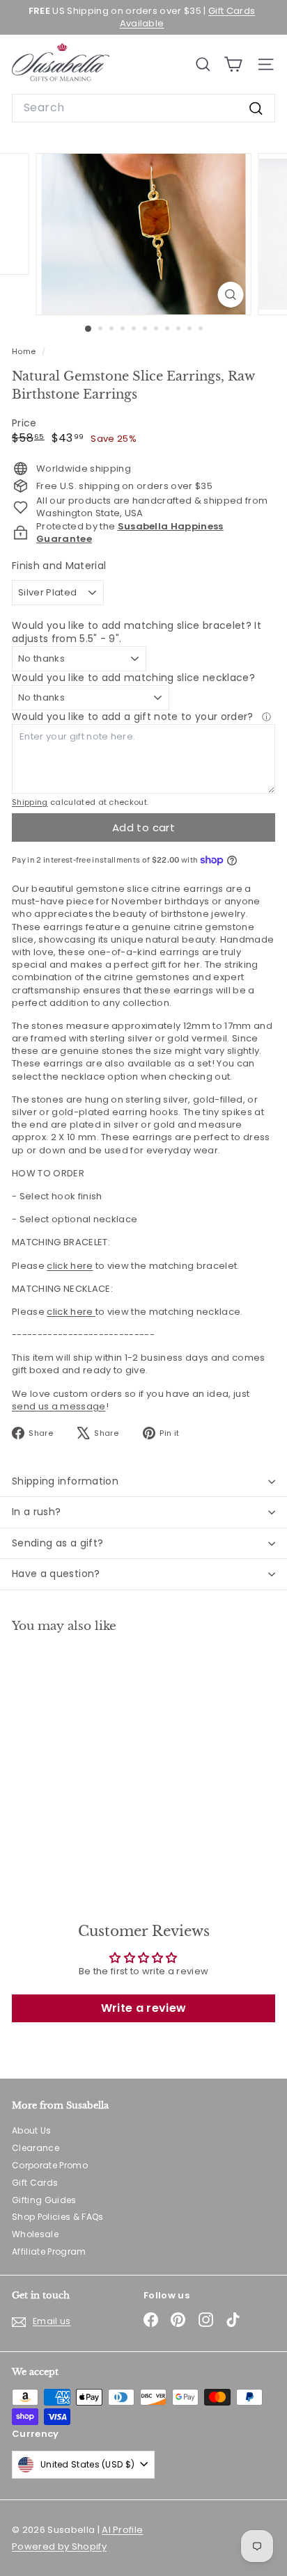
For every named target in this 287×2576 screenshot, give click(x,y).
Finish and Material (59, 566)
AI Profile (122, 2530)
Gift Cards (35, 2183)
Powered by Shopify (59, 2546)
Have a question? (56, 1574)
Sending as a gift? (57, 1543)
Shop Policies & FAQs (58, 2217)
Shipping (30, 802)
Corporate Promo (50, 2165)
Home (25, 351)
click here (70, 1266)
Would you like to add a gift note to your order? (134, 717)
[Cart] (233, 64)
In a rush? (37, 1512)
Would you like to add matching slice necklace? (133, 678)
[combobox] (143, 108)
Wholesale (35, 2234)
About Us (32, 2130)
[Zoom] (231, 295)
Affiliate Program (49, 2251)
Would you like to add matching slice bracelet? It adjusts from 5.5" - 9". (137, 632)
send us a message (59, 1406)
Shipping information (65, 1481)
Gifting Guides (44, 2200)
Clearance (36, 2148)
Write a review (144, 2008)
